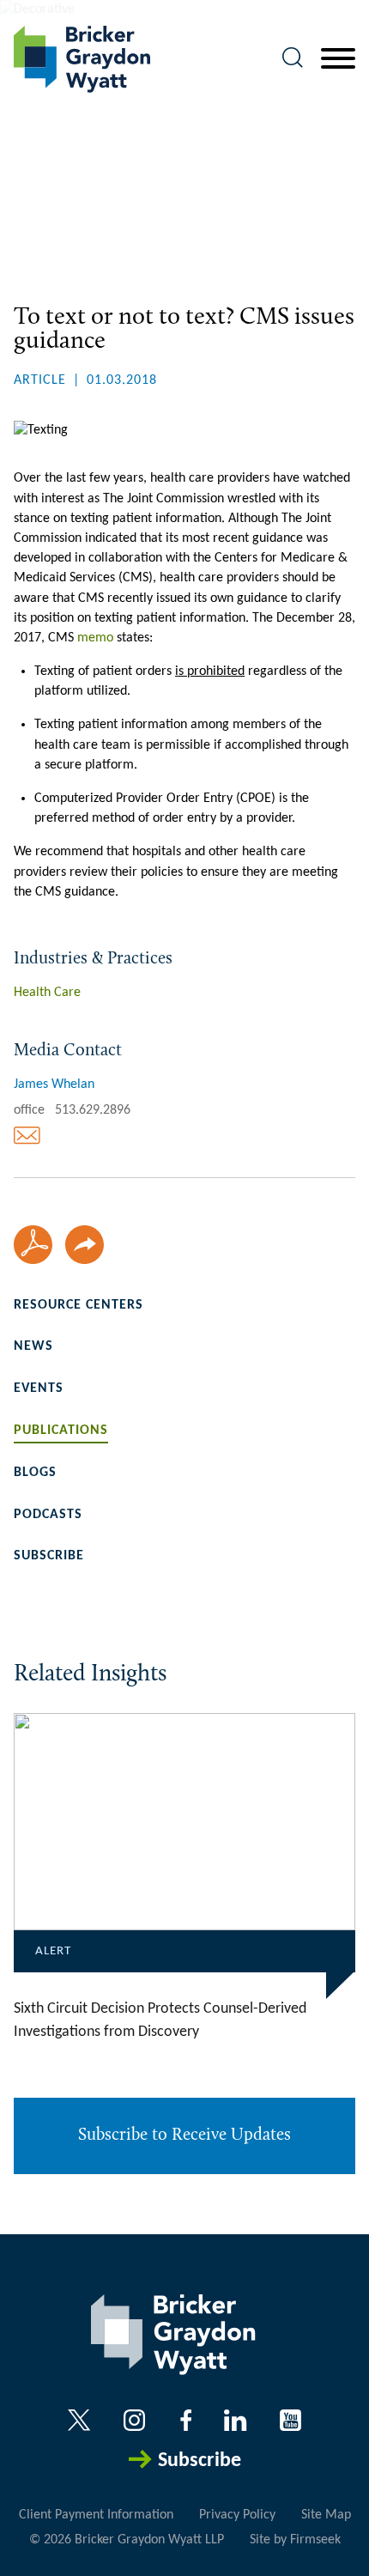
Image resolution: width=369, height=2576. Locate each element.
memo (95, 638)
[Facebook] (186, 2420)
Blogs (35, 1473)
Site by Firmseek (295, 2540)
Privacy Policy (237, 2515)
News (33, 1346)
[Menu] (338, 59)
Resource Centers (79, 1305)
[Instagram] (136, 2420)
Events (39, 1388)
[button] (85, 1245)
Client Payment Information (96, 2515)
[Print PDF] (33, 1245)
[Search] (293, 58)
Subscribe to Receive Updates (184, 2136)
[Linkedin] (235, 2420)
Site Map (326, 2515)
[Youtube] (290, 2420)
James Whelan (54, 1084)
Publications (61, 1431)
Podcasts (48, 1515)
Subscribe (49, 1556)
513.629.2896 (93, 1110)
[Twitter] (79, 2420)
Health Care (47, 993)
